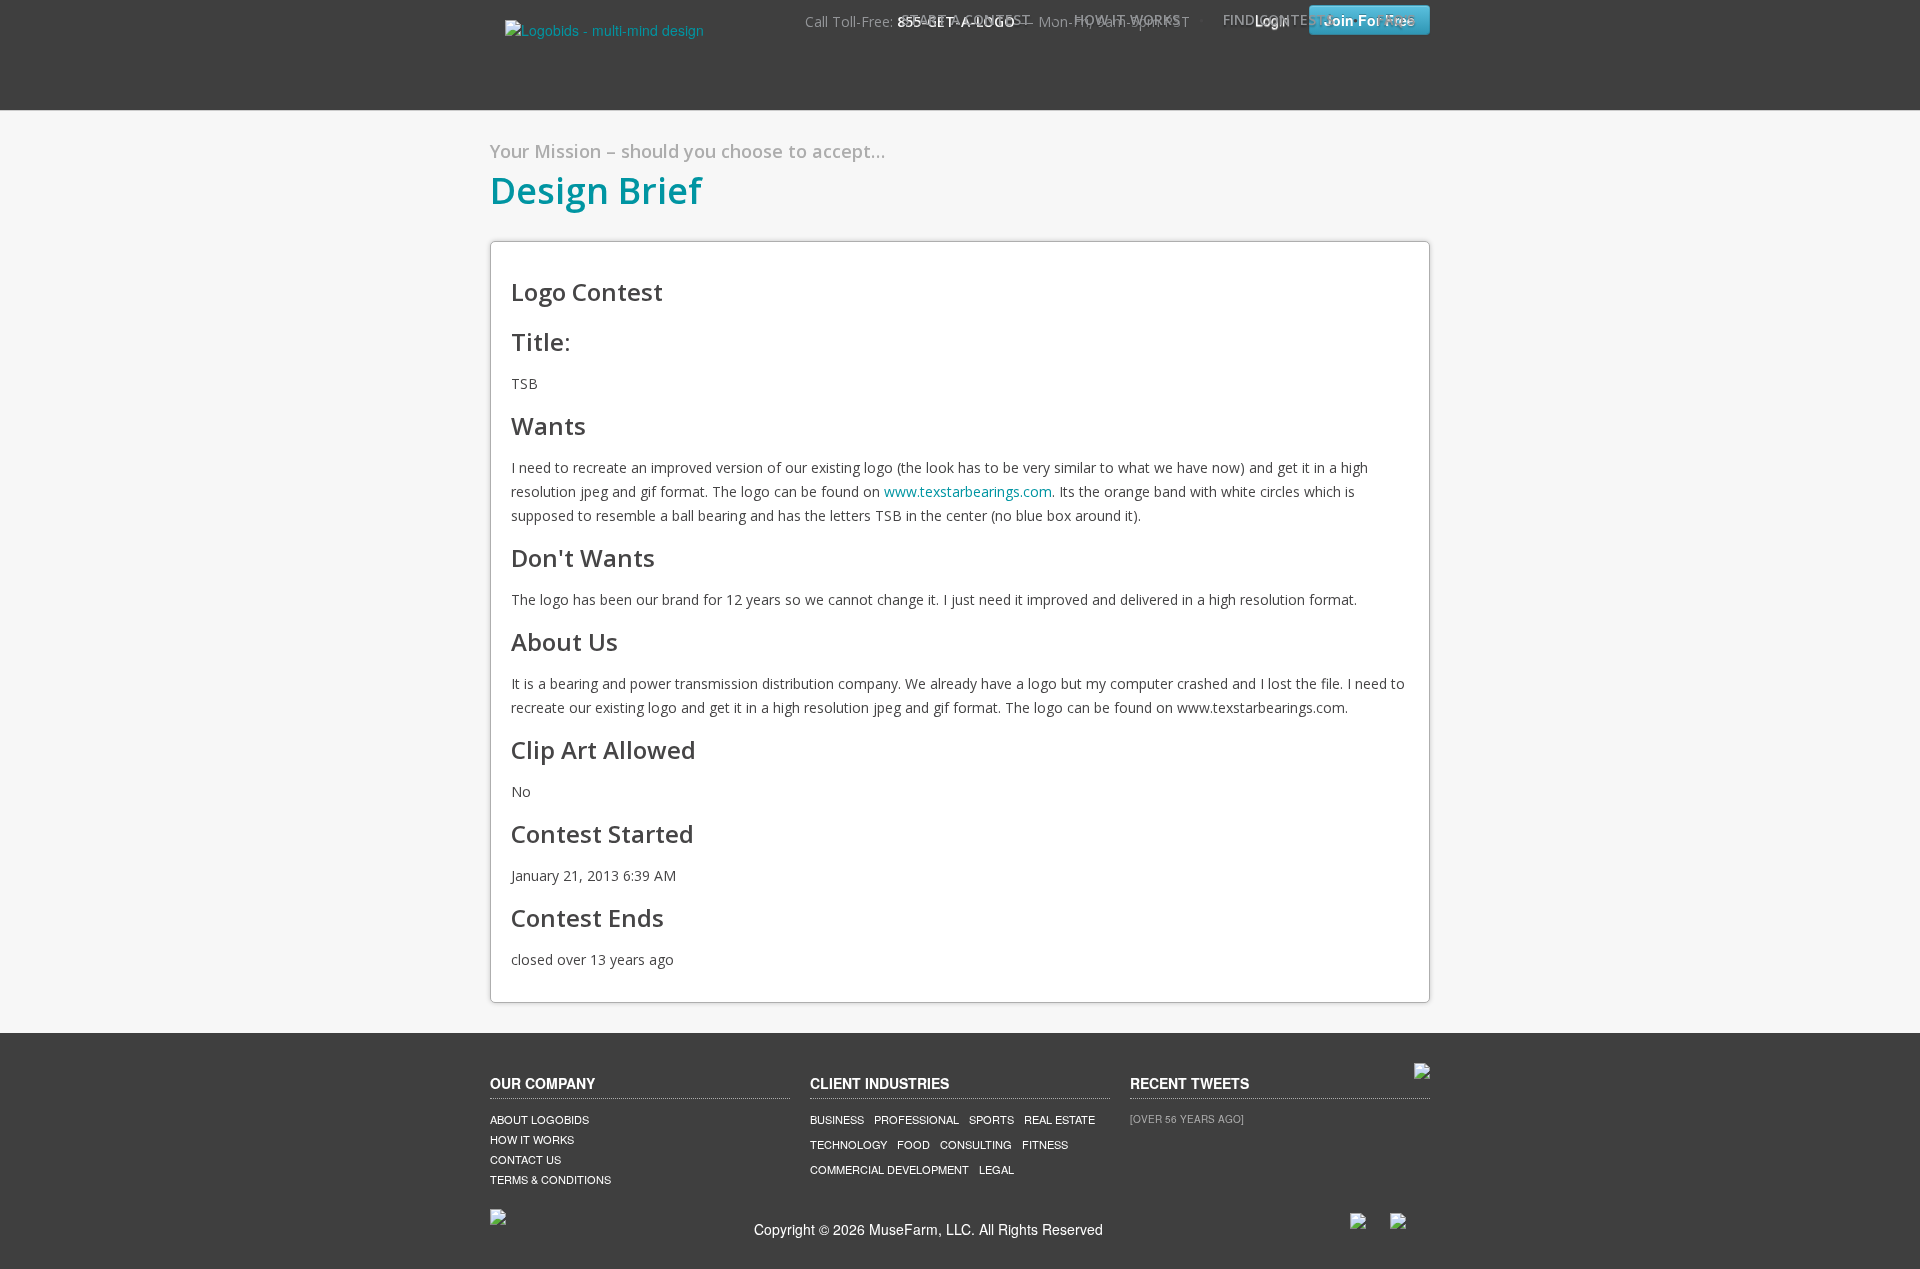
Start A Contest (966, 19)
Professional (916, 1119)
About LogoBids (539, 1119)
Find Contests (1278, 19)
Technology (848, 1144)
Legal (996, 1169)
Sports (991, 1119)
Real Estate (1059, 1119)
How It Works (1127, 19)
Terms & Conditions (550, 1179)
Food (913, 1144)
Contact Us (525, 1159)
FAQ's (1396, 19)
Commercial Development (889, 1169)
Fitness (1045, 1144)
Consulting (976, 1144)
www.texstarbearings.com (968, 491)
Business (837, 1119)
